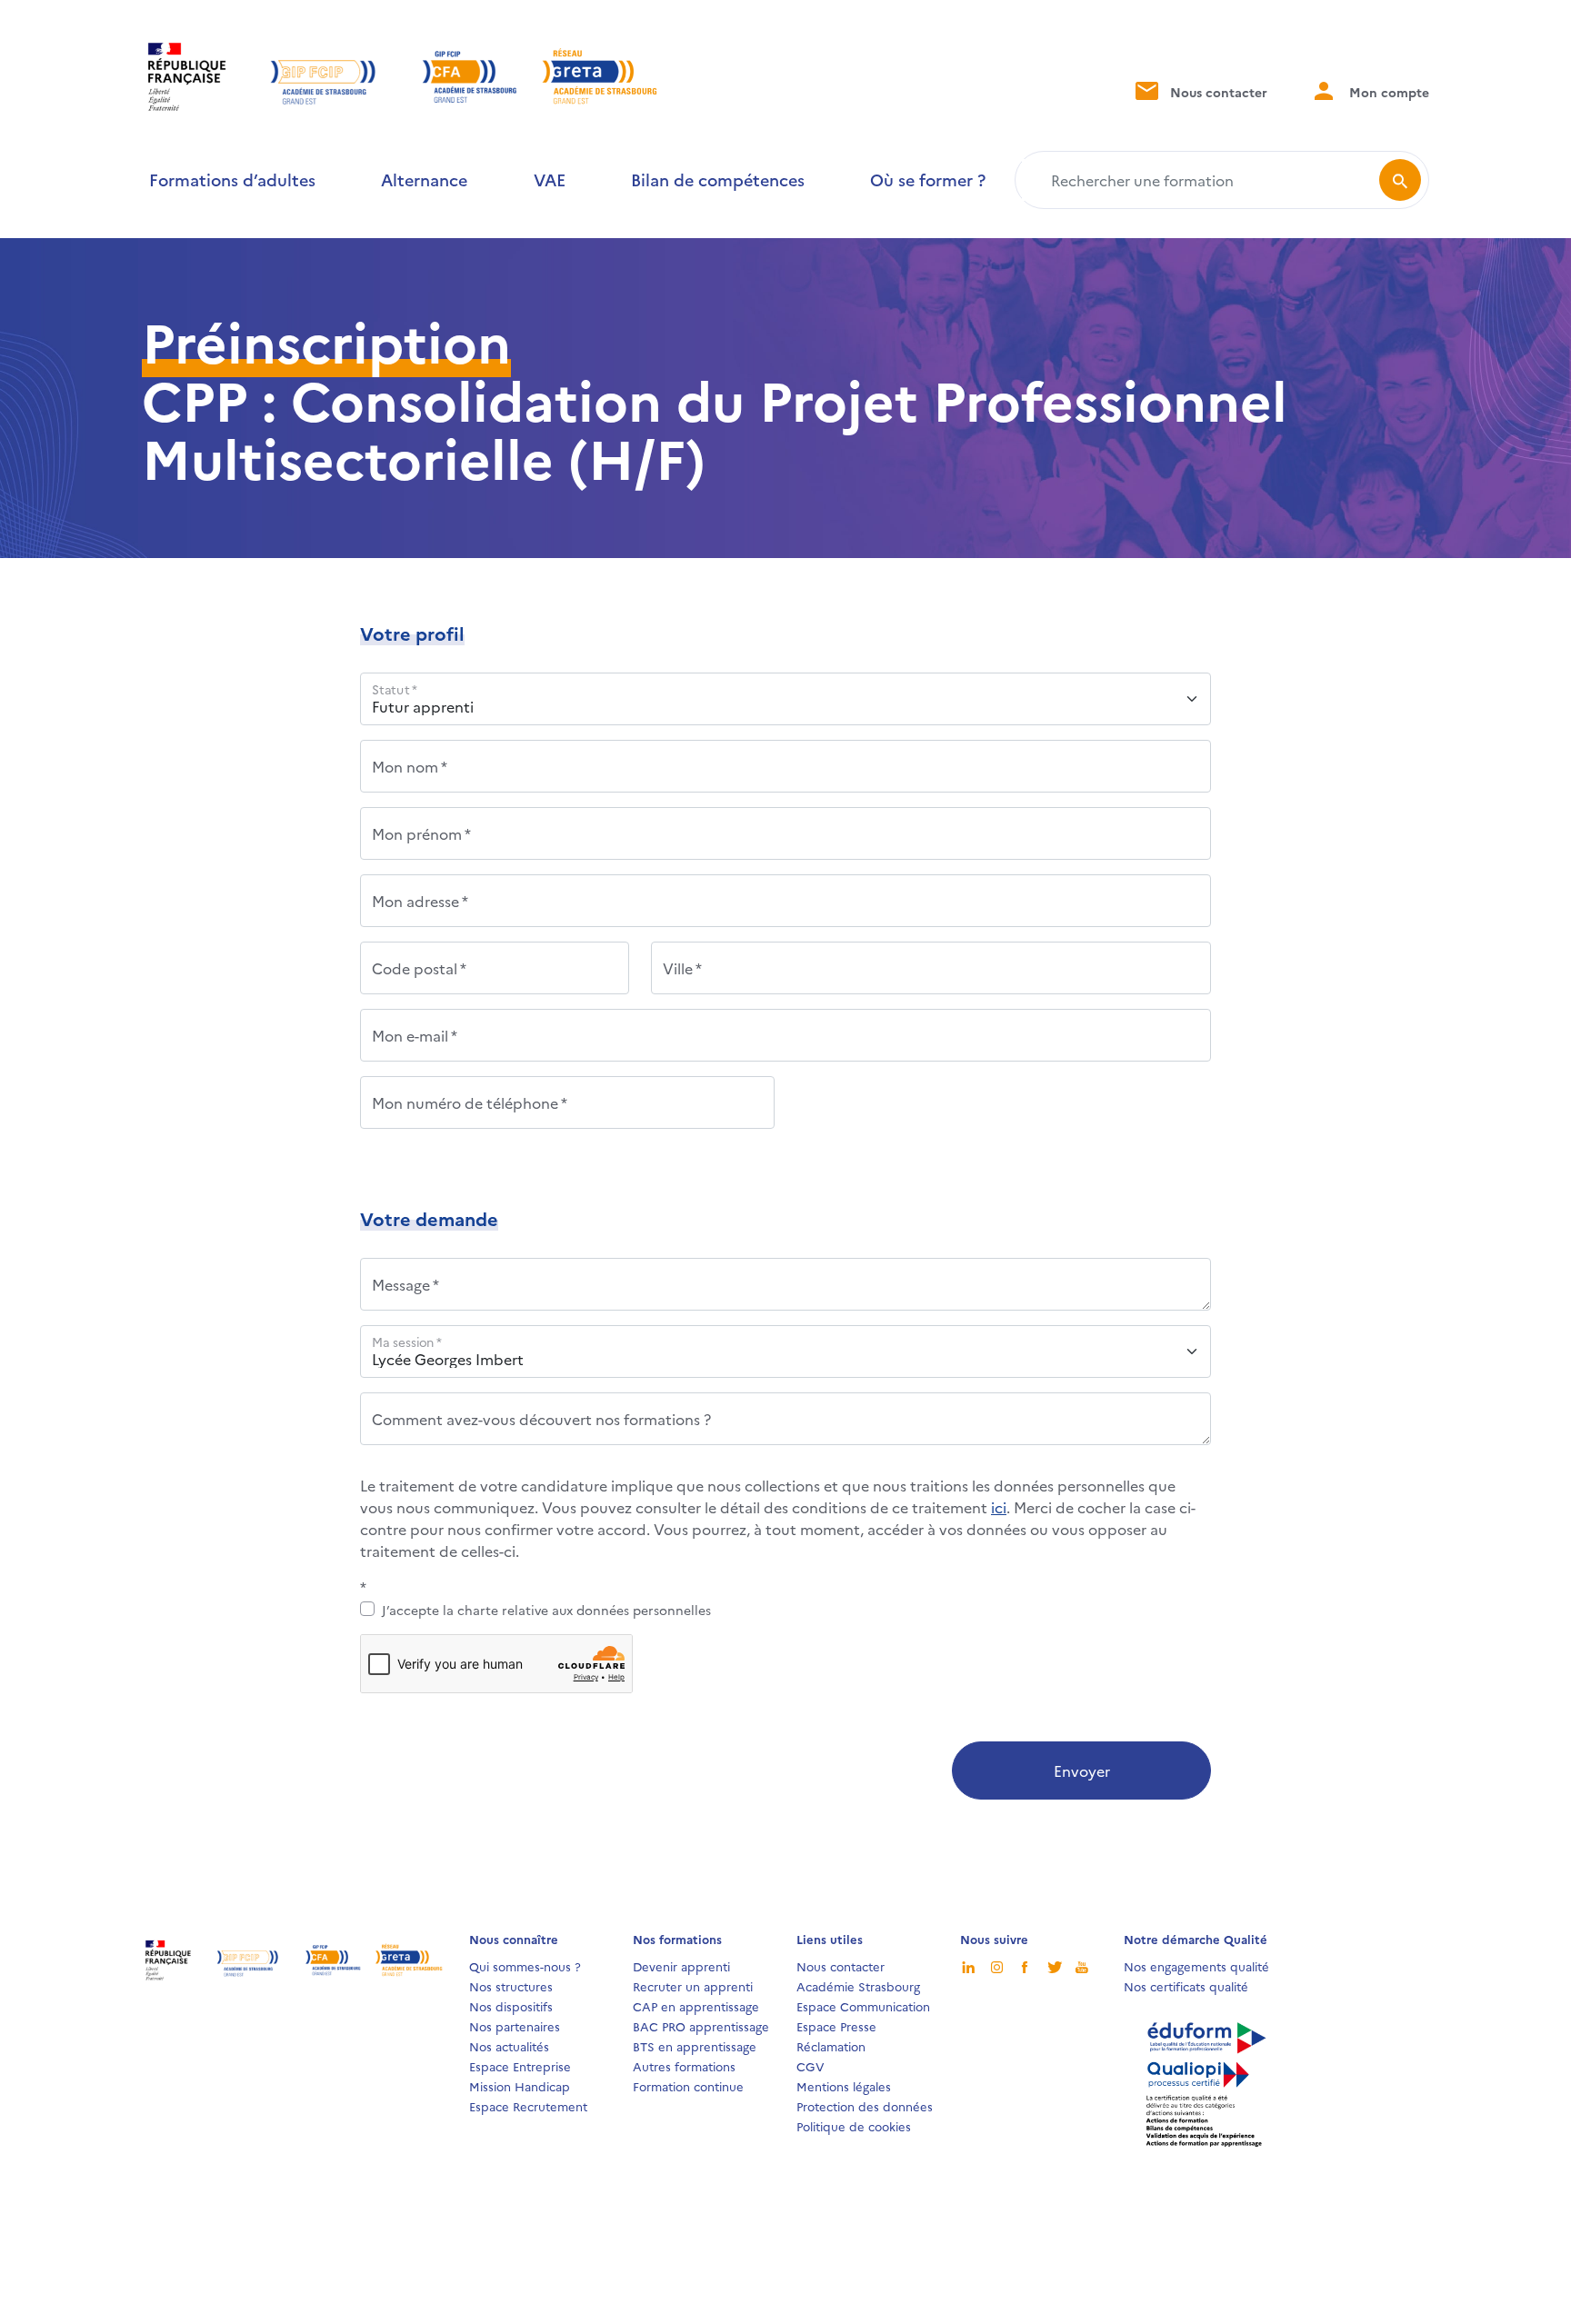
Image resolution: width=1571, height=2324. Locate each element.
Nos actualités (509, 2046)
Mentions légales (844, 2086)
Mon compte (1387, 92)
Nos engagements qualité (1196, 1966)
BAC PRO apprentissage (701, 2026)
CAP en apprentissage (696, 2006)
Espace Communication (863, 2006)
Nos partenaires (515, 2026)
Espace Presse (836, 2026)
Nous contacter (1217, 92)
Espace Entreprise (520, 2066)
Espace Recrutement (528, 2106)
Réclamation (831, 2046)
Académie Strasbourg (858, 1986)
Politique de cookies (854, 2126)
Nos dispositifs (511, 2006)
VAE (550, 180)
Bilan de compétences (718, 180)
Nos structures (511, 1986)
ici (999, 1507)
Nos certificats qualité (1186, 1986)
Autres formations (684, 2066)
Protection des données (865, 2106)
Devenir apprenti (681, 1966)
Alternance (424, 180)
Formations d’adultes (232, 180)
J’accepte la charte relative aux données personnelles (546, 1610)
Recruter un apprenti (693, 1986)
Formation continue (688, 2086)
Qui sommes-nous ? (525, 1966)
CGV (811, 2066)
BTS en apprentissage (695, 2046)
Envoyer (1082, 1770)
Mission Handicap (520, 2086)
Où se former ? (928, 180)
